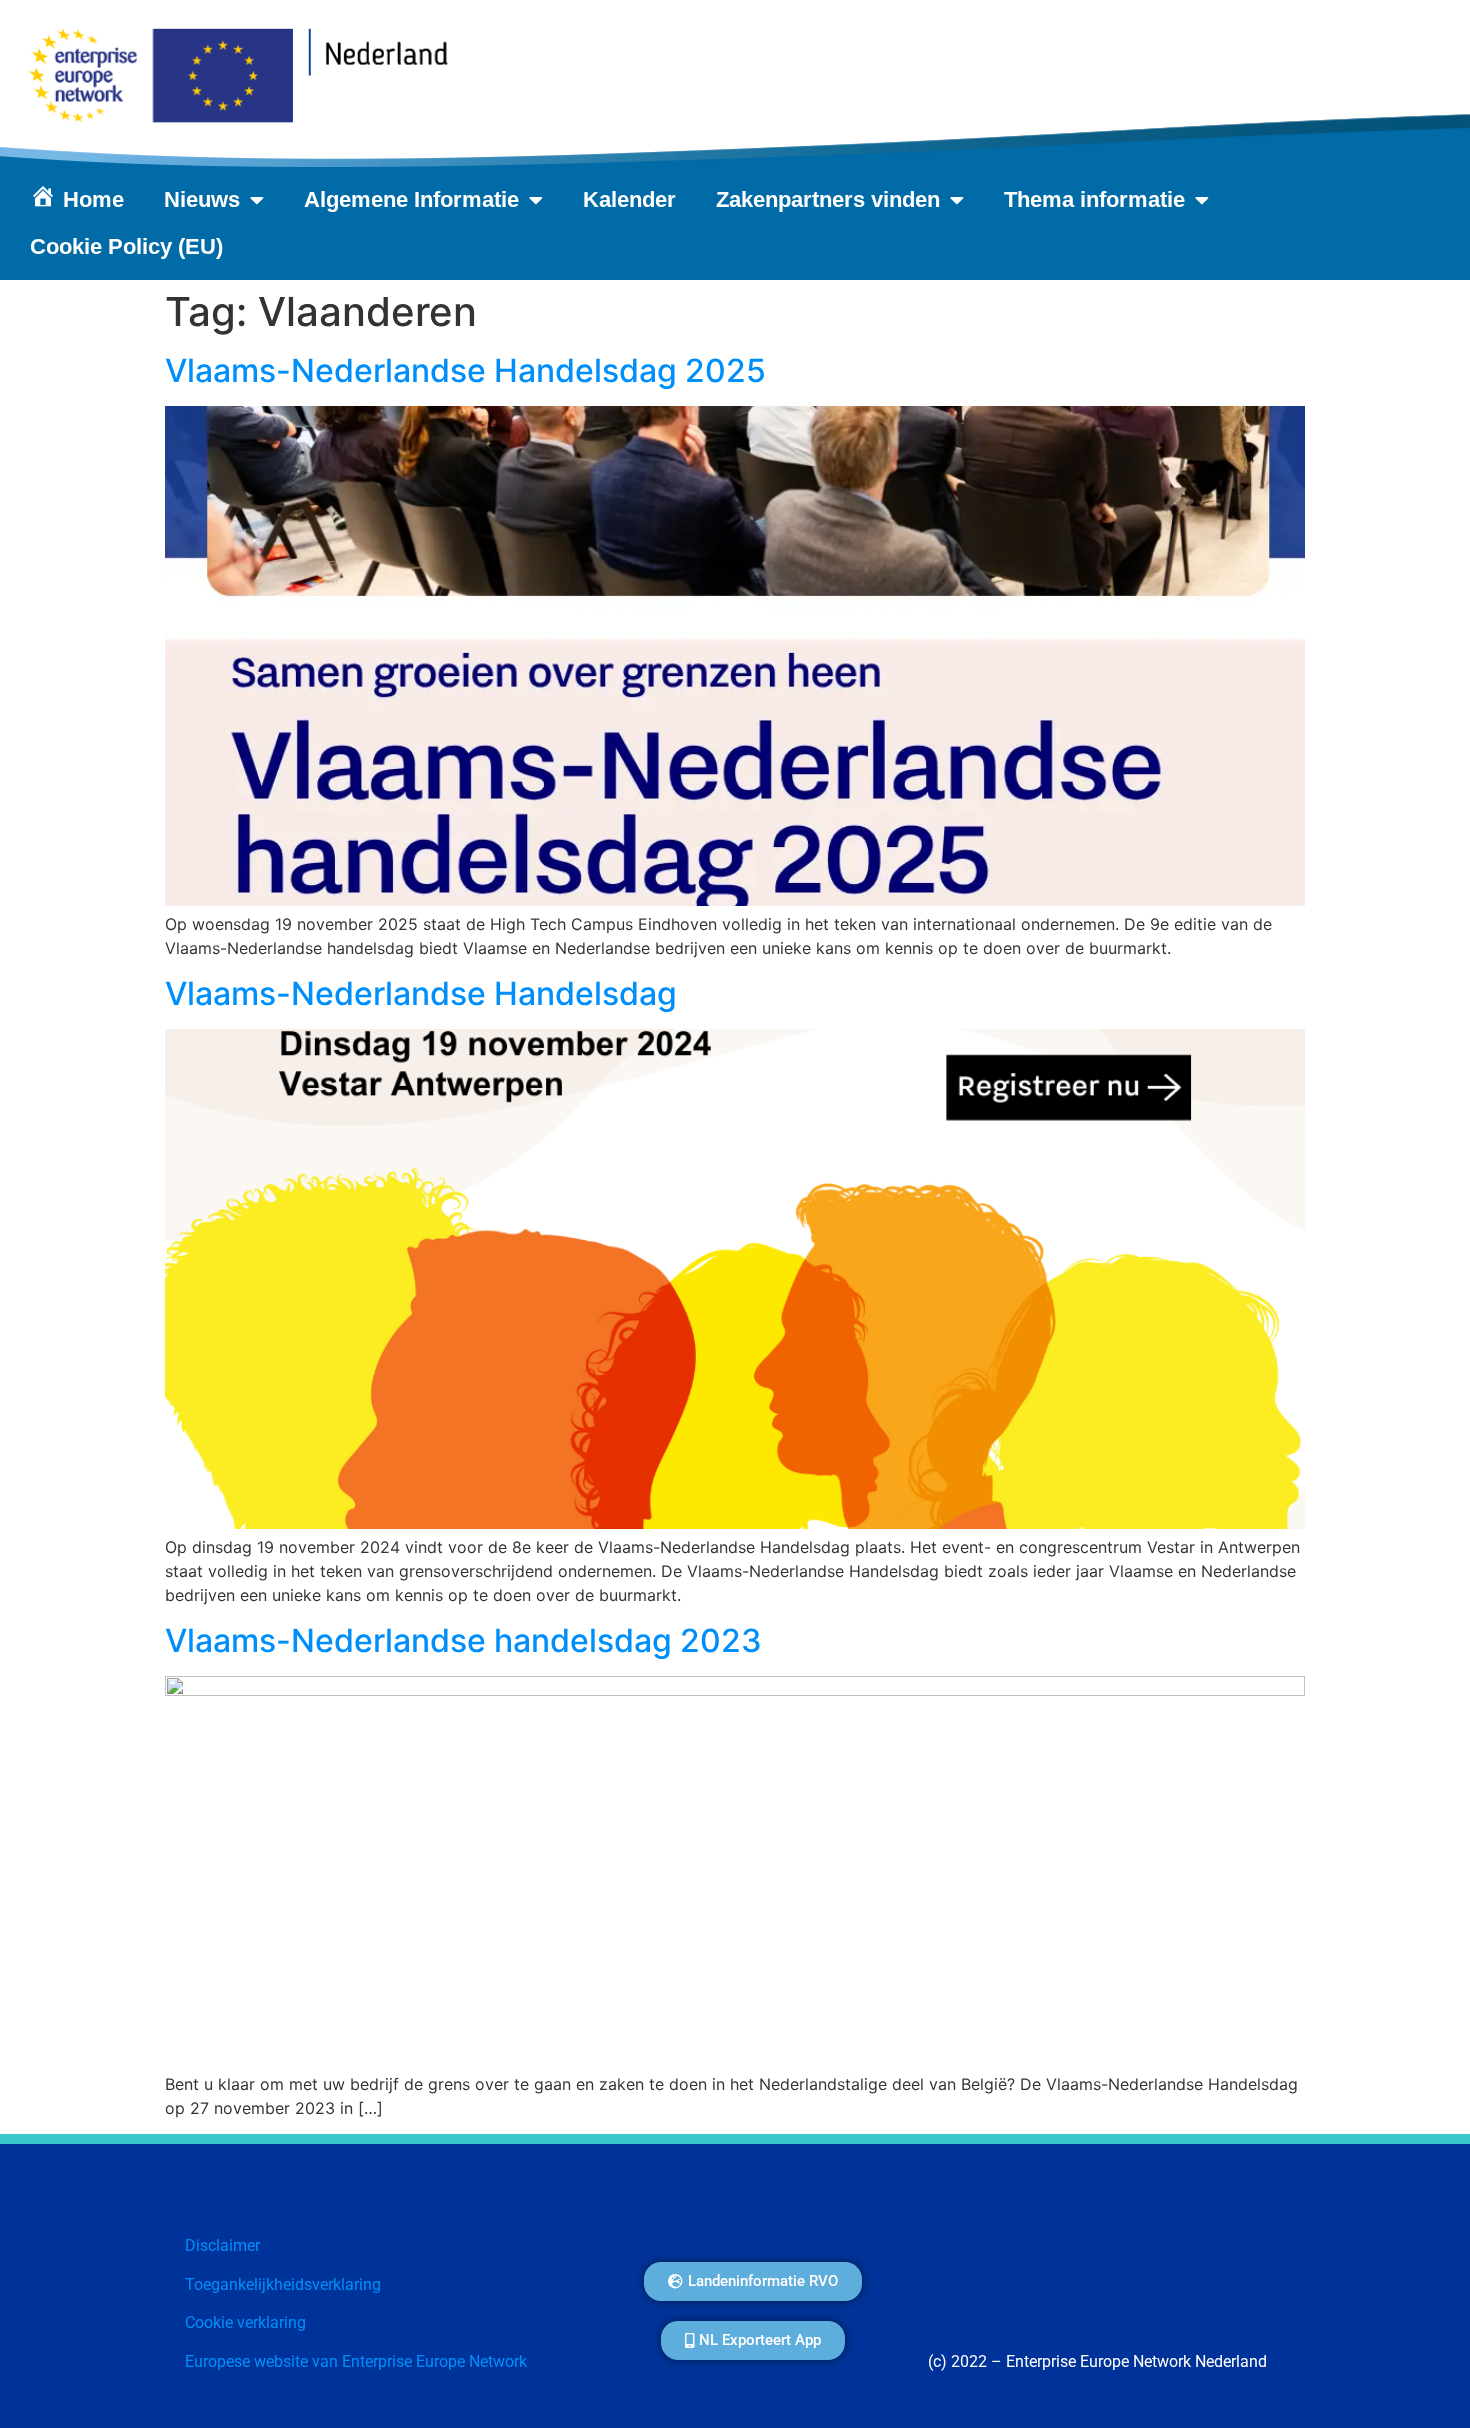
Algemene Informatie (411, 199)
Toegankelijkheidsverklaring (283, 2284)
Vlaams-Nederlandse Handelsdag (421, 993)
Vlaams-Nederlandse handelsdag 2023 (463, 1640)
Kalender (629, 199)
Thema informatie (1094, 199)
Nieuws (202, 199)
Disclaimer (222, 2245)
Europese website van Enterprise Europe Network (356, 2361)
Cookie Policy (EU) (126, 246)
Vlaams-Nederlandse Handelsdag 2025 (465, 370)
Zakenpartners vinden (828, 199)
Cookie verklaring (245, 2322)
